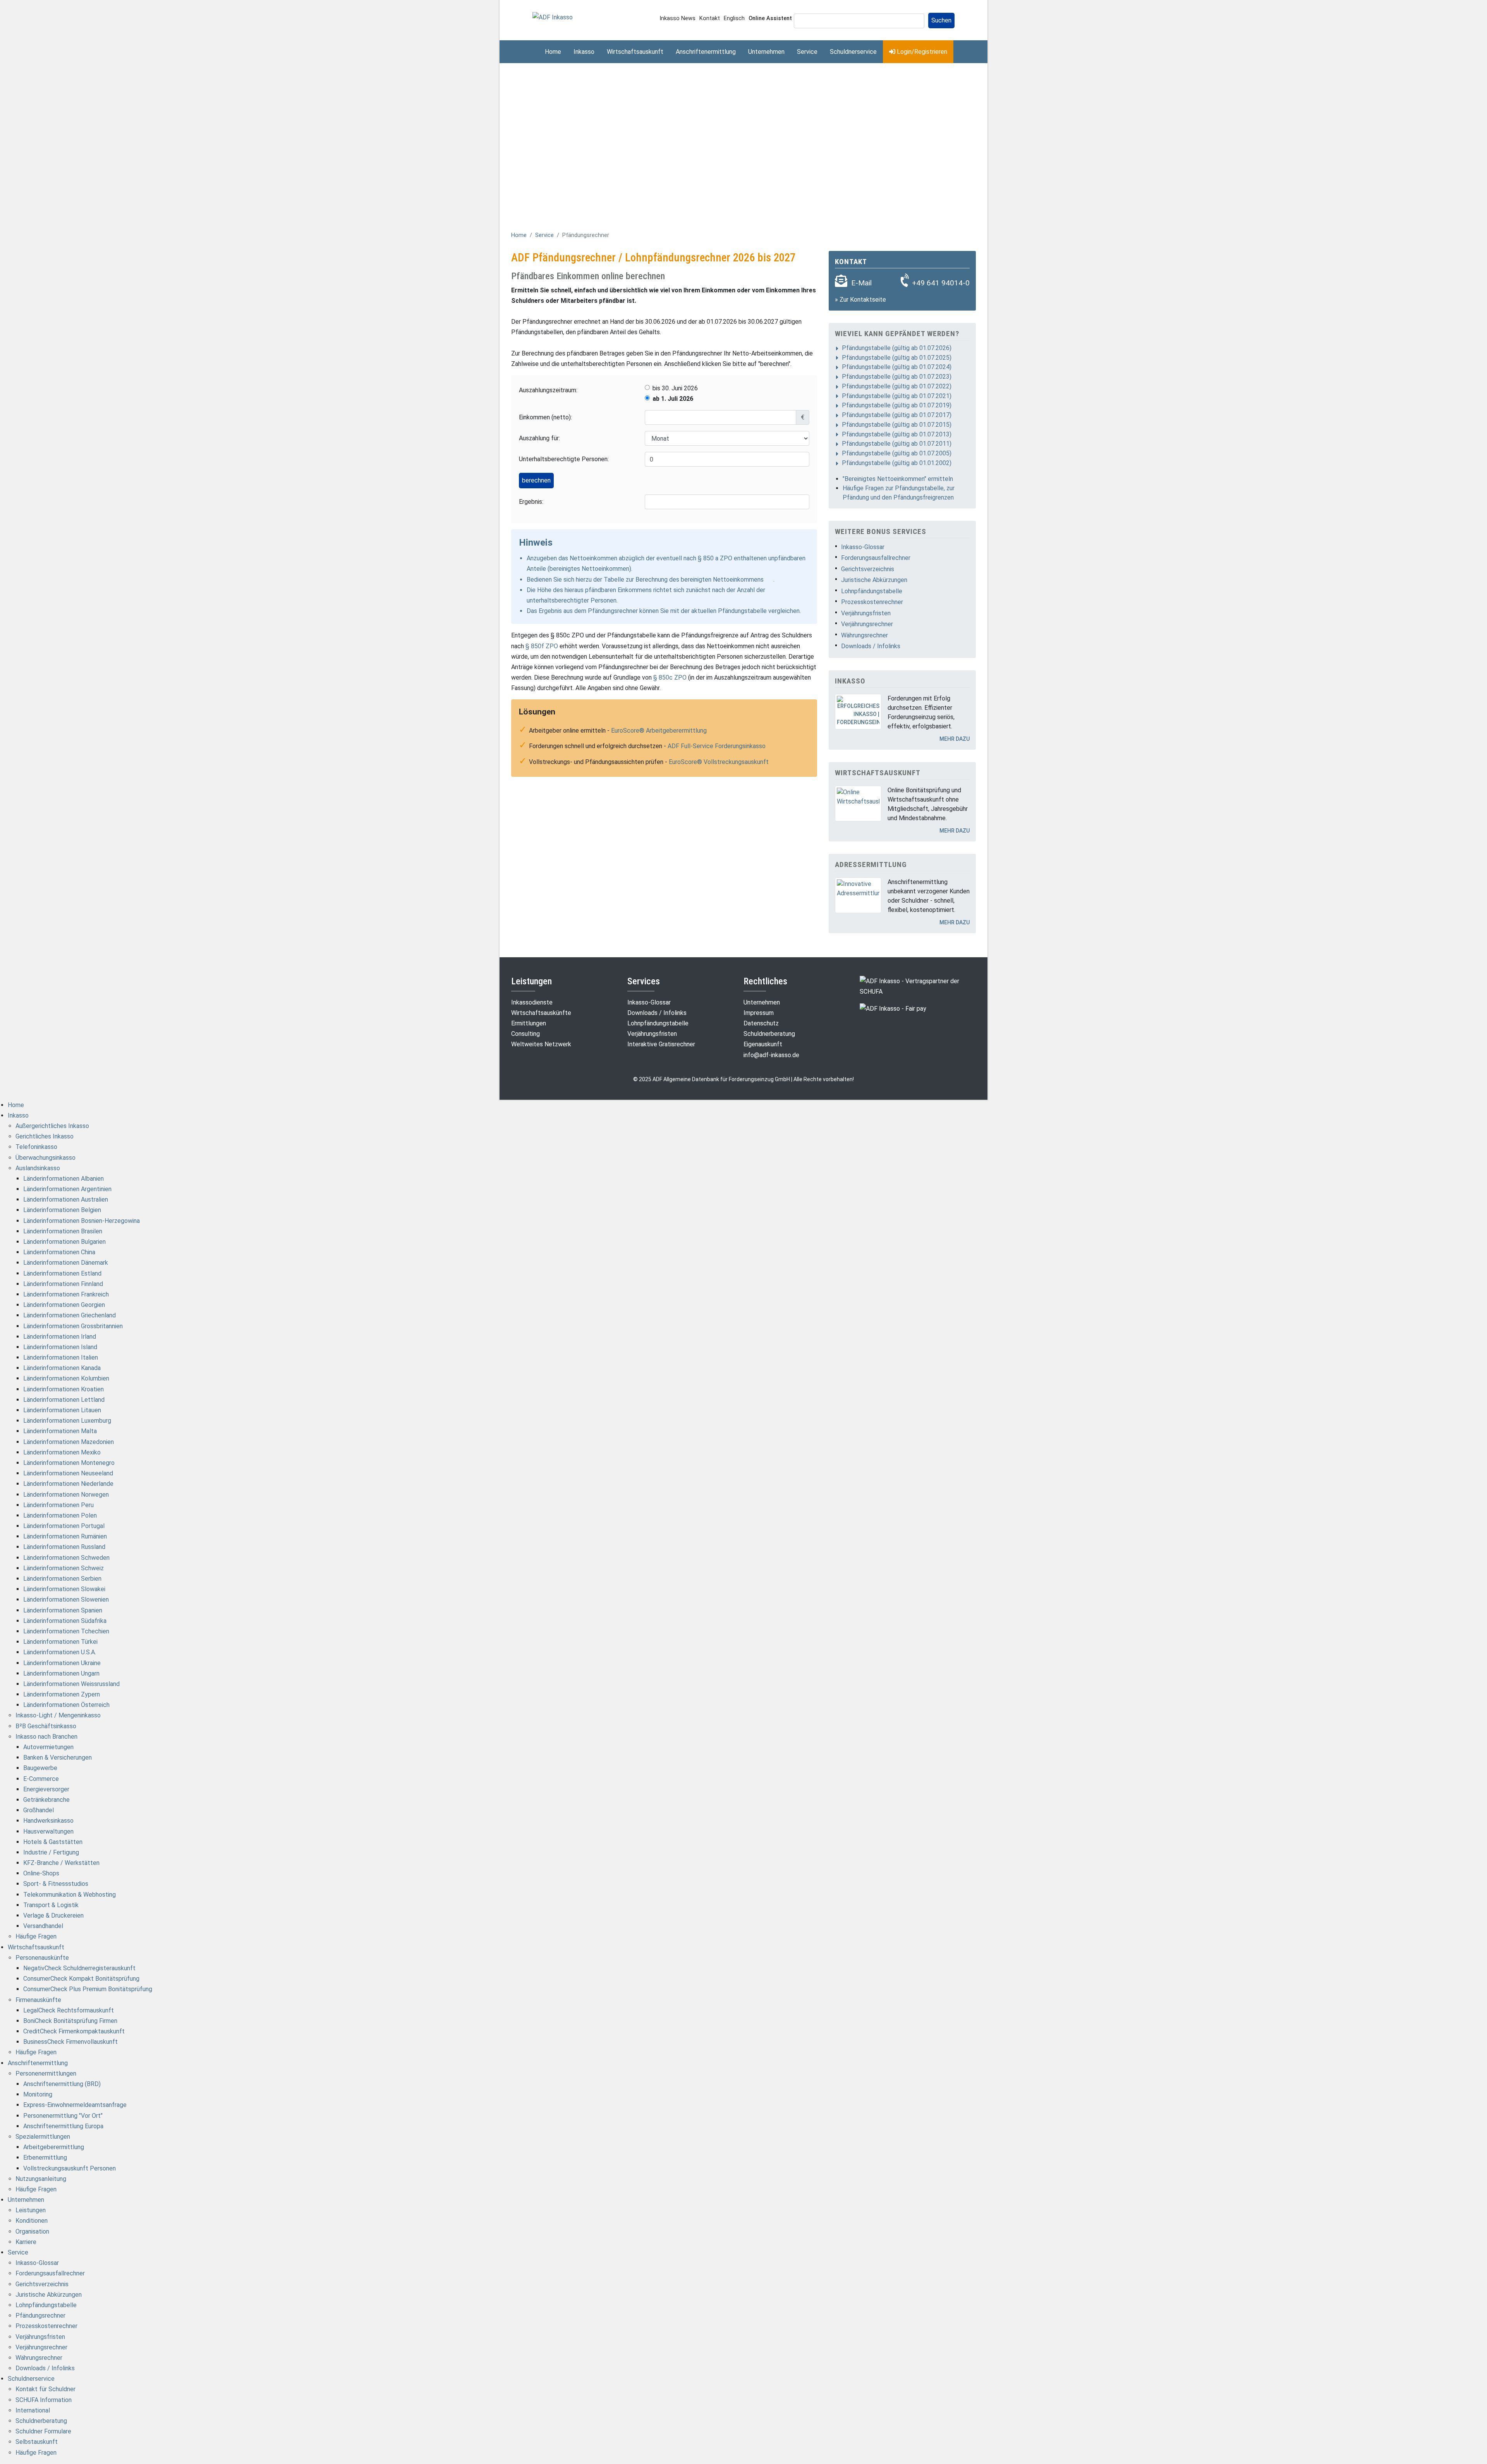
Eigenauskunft (763, 1044)
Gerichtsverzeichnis (868, 569)
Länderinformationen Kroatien (64, 1389)
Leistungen (31, 2210)
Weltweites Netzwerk (541, 1044)
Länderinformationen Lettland (64, 1400)
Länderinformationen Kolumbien (66, 1378)
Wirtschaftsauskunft (635, 52)
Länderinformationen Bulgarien (64, 1242)
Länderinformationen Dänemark (66, 1263)
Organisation (32, 2231)
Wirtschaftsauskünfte (541, 1013)
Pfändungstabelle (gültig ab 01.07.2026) (897, 348)
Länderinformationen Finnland (63, 1284)
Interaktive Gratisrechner (661, 1044)
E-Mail (861, 283)
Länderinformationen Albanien (64, 1179)
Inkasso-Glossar (863, 547)
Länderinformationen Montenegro (69, 1463)
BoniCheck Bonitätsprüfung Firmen (70, 2021)
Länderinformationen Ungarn (61, 1673)
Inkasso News (677, 18)
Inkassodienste (532, 1002)
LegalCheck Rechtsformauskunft (69, 2010)
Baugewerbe (40, 1768)
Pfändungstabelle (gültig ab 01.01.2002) (897, 463)
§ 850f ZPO (542, 646)
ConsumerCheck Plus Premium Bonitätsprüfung (88, 1989)
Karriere (26, 2242)
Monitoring (38, 2094)
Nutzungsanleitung (41, 2179)
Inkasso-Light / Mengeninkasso (58, 1715)
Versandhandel (43, 1926)
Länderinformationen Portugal (64, 1526)
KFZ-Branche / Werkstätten (61, 1863)
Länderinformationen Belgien (62, 1210)
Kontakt (710, 18)
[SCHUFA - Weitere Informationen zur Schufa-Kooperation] (918, 986)
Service (807, 52)
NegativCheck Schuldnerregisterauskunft (79, 1968)
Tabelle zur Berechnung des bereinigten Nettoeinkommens (684, 580)
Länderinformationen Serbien (62, 1579)
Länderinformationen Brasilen (63, 1231)
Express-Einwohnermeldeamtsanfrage (75, 2105)
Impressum (759, 1013)
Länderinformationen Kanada (62, 1368)
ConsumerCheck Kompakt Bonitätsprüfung (81, 1979)
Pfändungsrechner (40, 2315)
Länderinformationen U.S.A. (60, 1652)
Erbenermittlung (45, 2158)
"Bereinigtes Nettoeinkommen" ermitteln (898, 479)
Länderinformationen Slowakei (64, 1589)
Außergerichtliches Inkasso (52, 1126)
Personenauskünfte (42, 1958)
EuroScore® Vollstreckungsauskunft (719, 762)
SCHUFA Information (44, 2400)
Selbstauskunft (37, 2442)
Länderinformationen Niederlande (68, 1484)
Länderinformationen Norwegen (66, 1495)
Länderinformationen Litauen (62, 1410)
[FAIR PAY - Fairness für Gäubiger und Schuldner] (893, 1008)
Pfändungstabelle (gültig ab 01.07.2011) (897, 444)
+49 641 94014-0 (941, 283)
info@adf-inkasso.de (771, 1055)
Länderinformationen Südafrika (65, 1621)
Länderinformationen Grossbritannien (73, 1326)
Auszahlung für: (539, 438)
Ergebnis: (531, 502)
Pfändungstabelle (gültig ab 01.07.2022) (897, 386)
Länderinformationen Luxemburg (67, 1421)
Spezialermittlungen (43, 2137)
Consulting (525, 1034)
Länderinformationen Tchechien (66, 1631)
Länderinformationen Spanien (63, 1610)
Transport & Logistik (51, 1905)
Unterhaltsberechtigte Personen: (564, 459)
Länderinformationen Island (60, 1347)
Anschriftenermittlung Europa (63, 2126)
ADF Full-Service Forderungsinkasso (717, 746)
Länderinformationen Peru (58, 1505)
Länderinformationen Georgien (64, 1305)
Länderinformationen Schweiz (64, 1568)
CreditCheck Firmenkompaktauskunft (74, 2031)
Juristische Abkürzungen (874, 580)
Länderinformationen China (59, 1252)
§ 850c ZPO (670, 677)
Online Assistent (770, 18)
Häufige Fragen (36, 1936)
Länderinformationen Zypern (62, 1694)
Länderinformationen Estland (62, 1273)
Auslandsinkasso (38, 1168)
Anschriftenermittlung (706, 52)
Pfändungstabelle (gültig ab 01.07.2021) (897, 396)
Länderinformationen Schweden (66, 1558)
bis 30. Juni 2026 (675, 388)
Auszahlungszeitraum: (548, 390)
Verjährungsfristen (866, 613)
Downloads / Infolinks (871, 646)
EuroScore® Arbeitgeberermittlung (659, 731)
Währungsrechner (865, 635)
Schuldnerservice (853, 52)
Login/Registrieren (921, 52)
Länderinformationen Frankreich (66, 1294)
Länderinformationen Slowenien (66, 1599)
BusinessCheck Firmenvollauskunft (70, 2042)
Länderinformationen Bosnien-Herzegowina (82, 1221)
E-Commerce (41, 1779)
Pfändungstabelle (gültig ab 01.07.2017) (897, 415)
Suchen (941, 20)
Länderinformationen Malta (60, 1431)
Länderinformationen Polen (60, 1515)
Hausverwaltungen (48, 1831)
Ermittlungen (529, 1023)
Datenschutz (761, 1023)
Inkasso (584, 52)
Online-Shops (41, 1873)
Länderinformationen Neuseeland (68, 1473)
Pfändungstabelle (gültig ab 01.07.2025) (897, 358)
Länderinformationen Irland (60, 1337)
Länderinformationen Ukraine (62, 1663)
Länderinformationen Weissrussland (71, 1684)
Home (553, 52)
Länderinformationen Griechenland (70, 1315)
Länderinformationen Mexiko (62, 1452)
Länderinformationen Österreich (66, 1705)
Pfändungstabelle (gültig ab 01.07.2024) (897, 367)
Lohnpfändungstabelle (872, 591)
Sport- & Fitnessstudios (56, 1884)
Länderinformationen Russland (64, 1547)
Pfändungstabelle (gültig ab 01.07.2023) (897, 377)
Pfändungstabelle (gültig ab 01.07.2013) (897, 434)
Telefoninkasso (36, 1147)
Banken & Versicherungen (58, 1757)
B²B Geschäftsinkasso (46, 1726)
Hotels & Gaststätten (53, 1842)
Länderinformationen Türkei (60, 1642)
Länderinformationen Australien (66, 1199)
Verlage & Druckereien (53, 1915)
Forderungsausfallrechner (876, 558)
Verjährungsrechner (867, 624)
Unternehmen (766, 52)
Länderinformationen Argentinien (67, 1189)
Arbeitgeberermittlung (54, 2147)
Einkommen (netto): (545, 417)
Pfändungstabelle (742, 611)
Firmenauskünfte (38, 2000)
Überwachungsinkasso (46, 1158)
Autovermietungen (48, 1747)
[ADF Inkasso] (553, 17)
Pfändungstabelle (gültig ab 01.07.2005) (897, 453)
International (33, 2410)
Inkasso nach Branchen (46, 1737)
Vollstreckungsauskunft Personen (70, 2168)
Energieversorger (46, 1789)
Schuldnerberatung (769, 1034)
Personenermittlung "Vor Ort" (63, 2116)
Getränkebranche (46, 1800)
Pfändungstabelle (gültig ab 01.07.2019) (897, 405)
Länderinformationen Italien (61, 1357)
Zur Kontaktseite (863, 300)
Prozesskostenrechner (872, 602)
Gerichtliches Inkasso (45, 1136)
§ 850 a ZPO (715, 558)
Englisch (734, 18)
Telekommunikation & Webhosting (70, 1895)
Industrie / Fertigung (51, 1852)
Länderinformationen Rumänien (65, 1536)
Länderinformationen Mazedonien (69, 1442)
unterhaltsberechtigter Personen (572, 600)
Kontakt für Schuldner (46, 2389)
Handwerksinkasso (48, 1821)
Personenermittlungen (46, 2073)
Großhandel (39, 1810)
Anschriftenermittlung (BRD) (62, 2084)
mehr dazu (955, 739)
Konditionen (32, 2221)
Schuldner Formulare (43, 2431)
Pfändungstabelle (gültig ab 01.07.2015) (897, 425)
